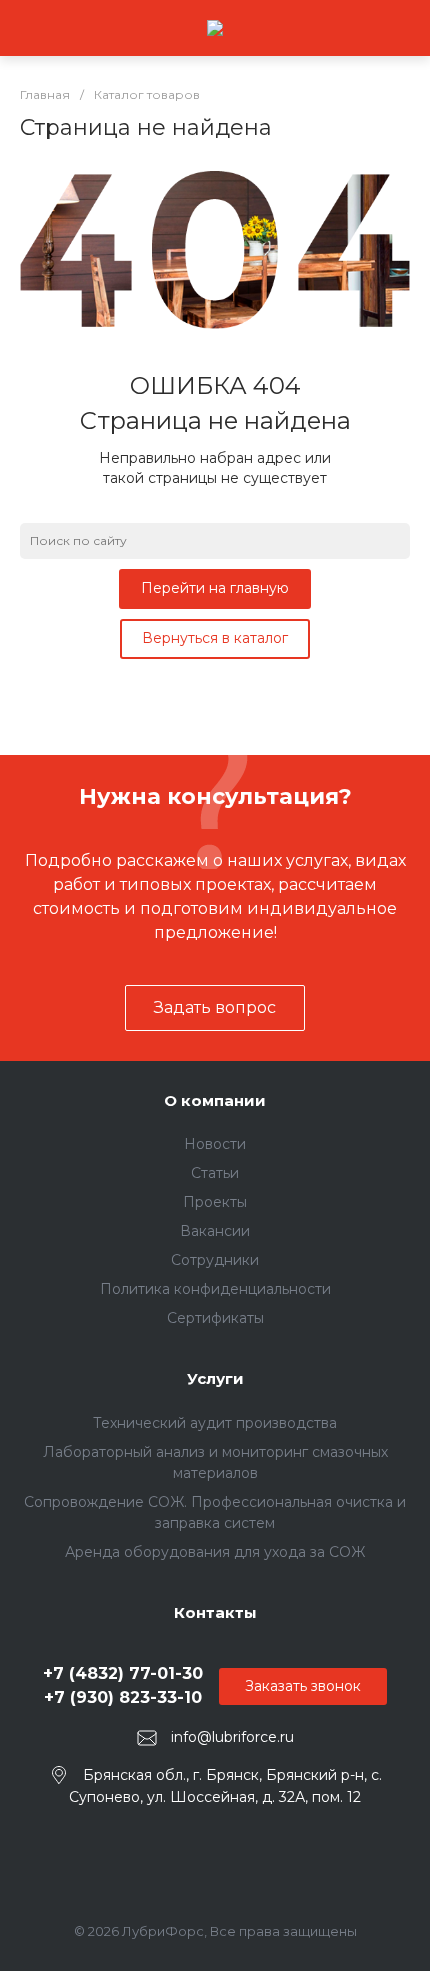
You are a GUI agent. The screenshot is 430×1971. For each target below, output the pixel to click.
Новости (215, 1144)
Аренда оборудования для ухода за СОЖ (215, 1552)
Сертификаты (215, 1318)
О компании (215, 1100)
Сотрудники (215, 1260)
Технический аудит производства (215, 1423)
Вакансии (215, 1231)
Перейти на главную (215, 588)
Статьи (215, 1173)
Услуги (215, 1378)
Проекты (215, 1202)
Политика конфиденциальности (215, 1289)
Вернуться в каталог (215, 638)
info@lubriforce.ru (232, 1737)
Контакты (215, 1612)
